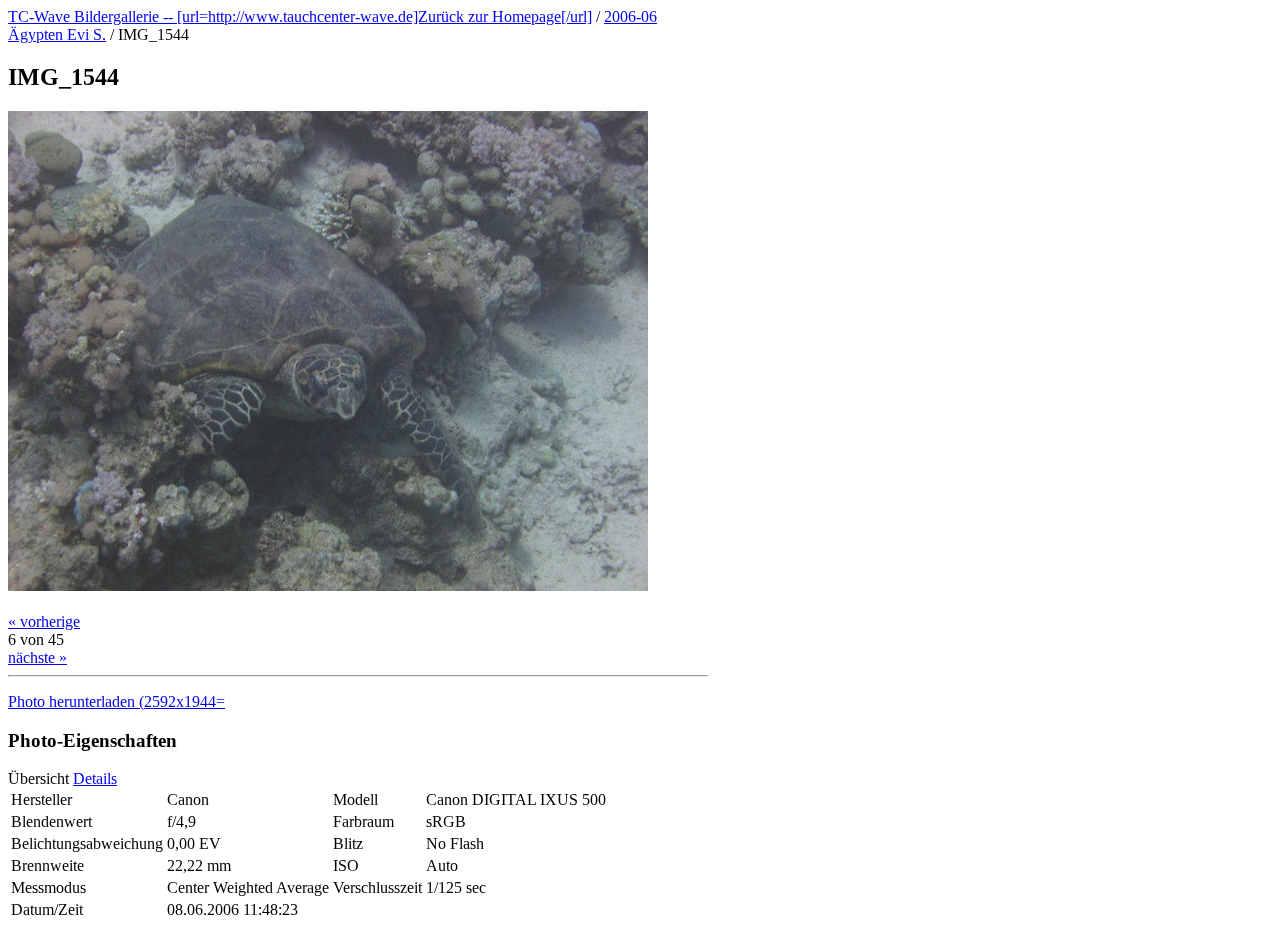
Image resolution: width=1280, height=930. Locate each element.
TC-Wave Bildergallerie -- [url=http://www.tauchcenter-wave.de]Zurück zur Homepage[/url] (300, 16)
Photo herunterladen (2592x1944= (116, 701)
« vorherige (44, 621)
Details (95, 778)
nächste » (37, 657)
